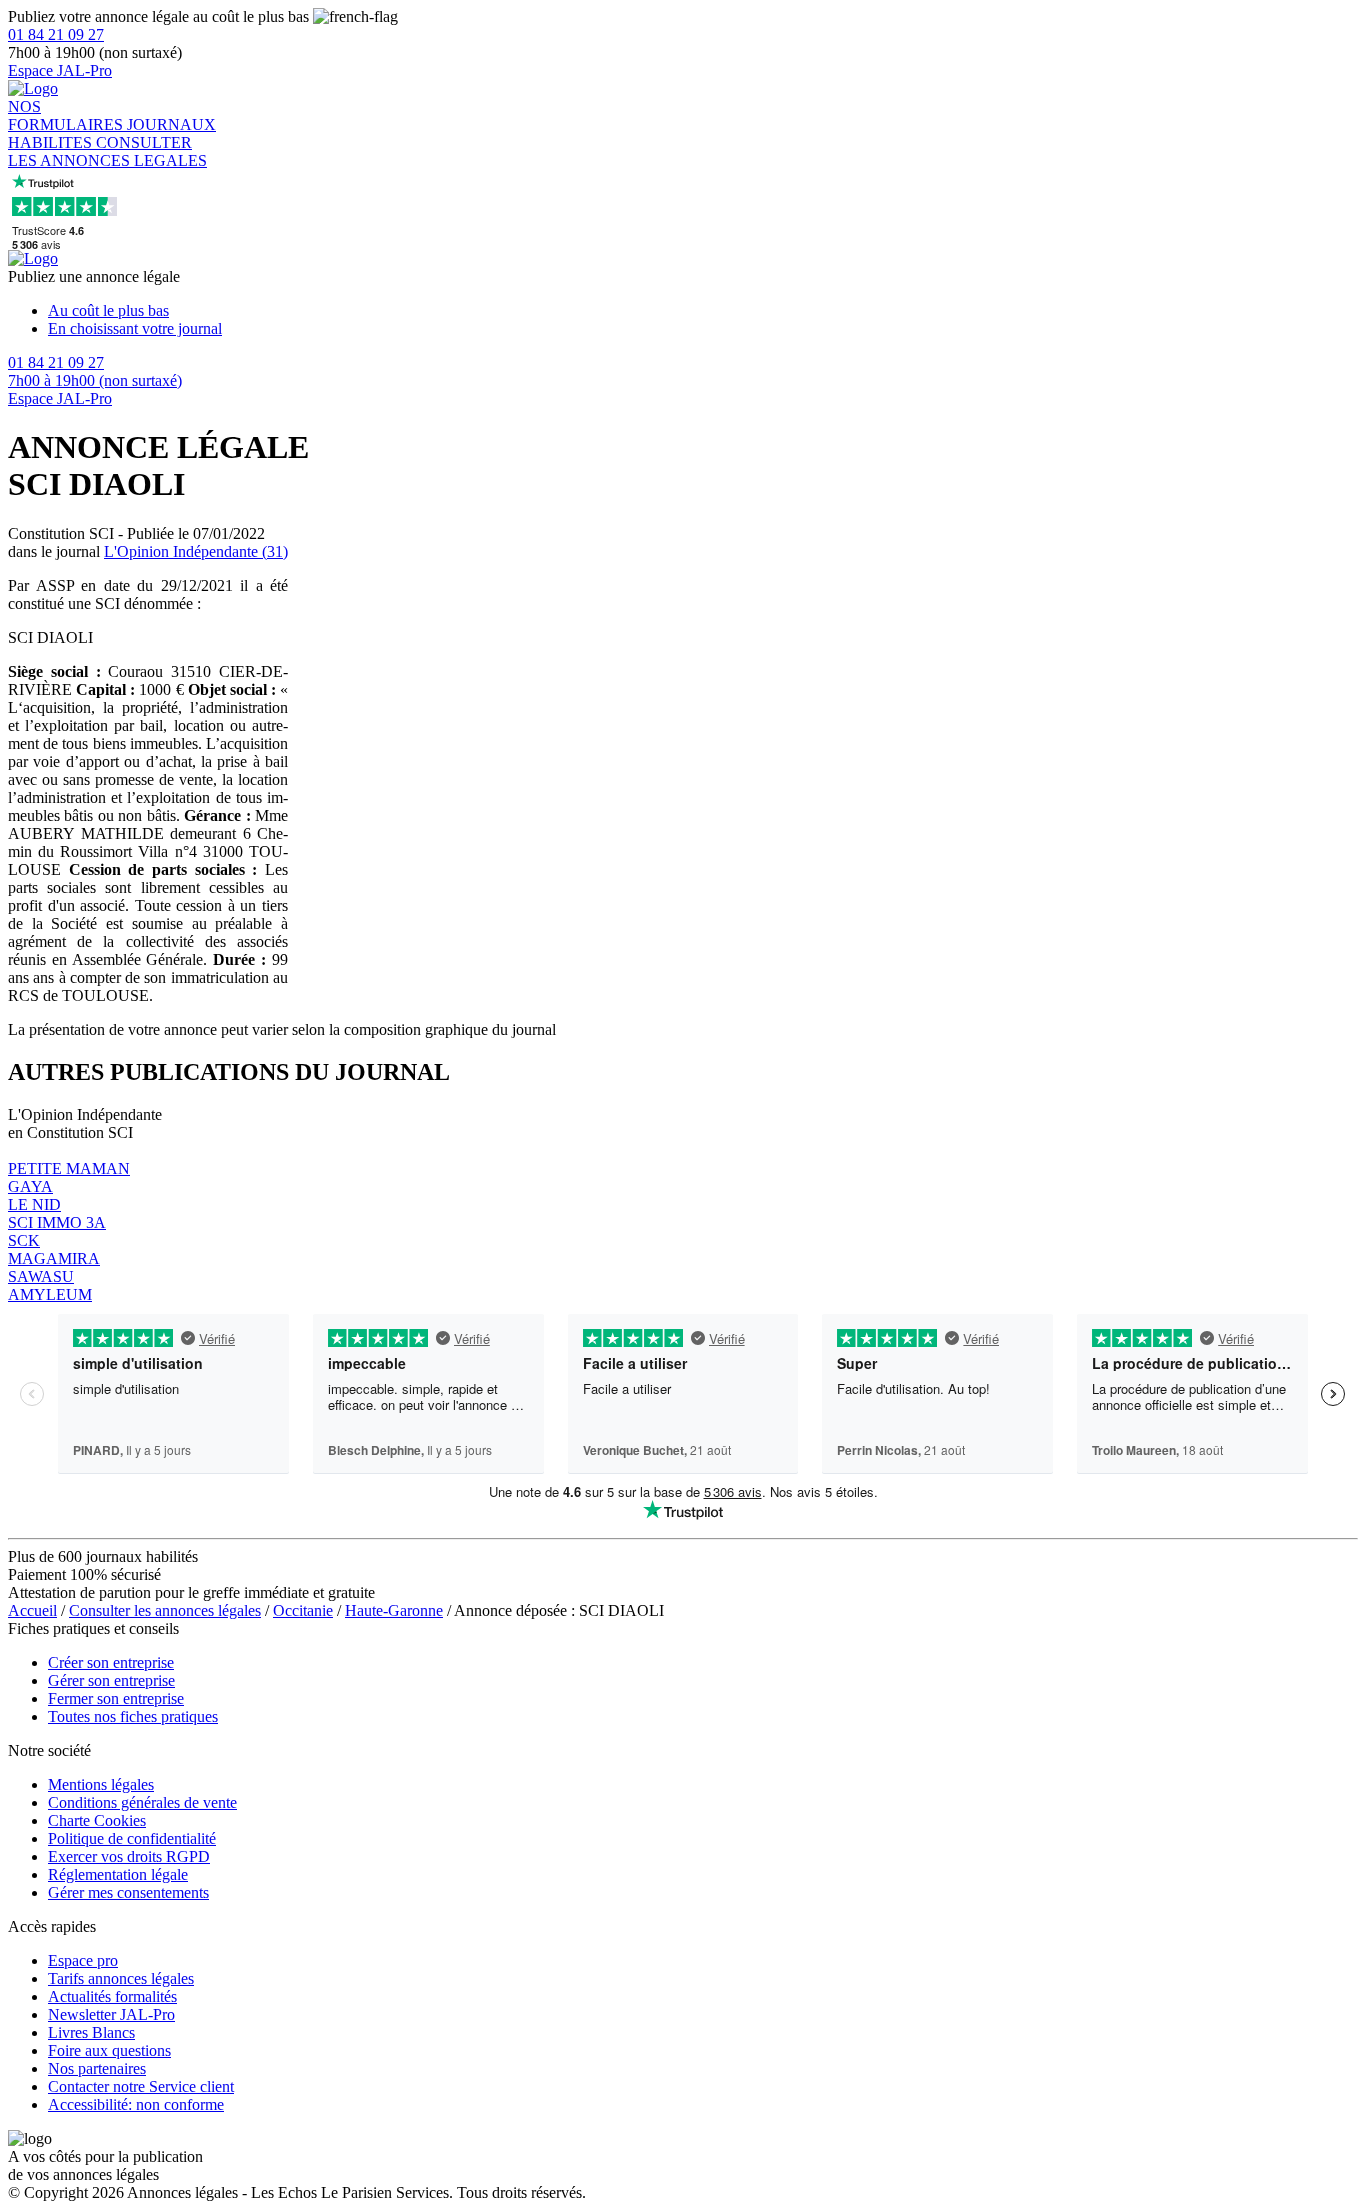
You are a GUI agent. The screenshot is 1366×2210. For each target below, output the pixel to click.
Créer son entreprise (111, 1662)
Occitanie (303, 1610)
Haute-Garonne (394, 1610)
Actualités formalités (112, 1996)
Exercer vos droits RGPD (129, 1856)
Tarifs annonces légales (121, 1978)
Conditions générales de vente (142, 1802)
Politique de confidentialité (132, 1838)
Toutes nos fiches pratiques (133, 1716)
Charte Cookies (97, 1820)
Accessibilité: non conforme (136, 2104)
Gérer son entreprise (111, 1680)
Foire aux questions (109, 2050)
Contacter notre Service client (141, 2086)
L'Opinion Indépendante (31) (196, 551)
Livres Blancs (91, 2032)
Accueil (32, 1610)
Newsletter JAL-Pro (111, 2014)
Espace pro (83, 1960)
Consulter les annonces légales (165, 1610)
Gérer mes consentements (128, 1892)
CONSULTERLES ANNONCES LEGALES (107, 151)
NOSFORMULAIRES (67, 115)
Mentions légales (101, 1784)
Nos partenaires (97, 2068)
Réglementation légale (118, 1874)
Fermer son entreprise (116, 1698)
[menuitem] (703, 311)
